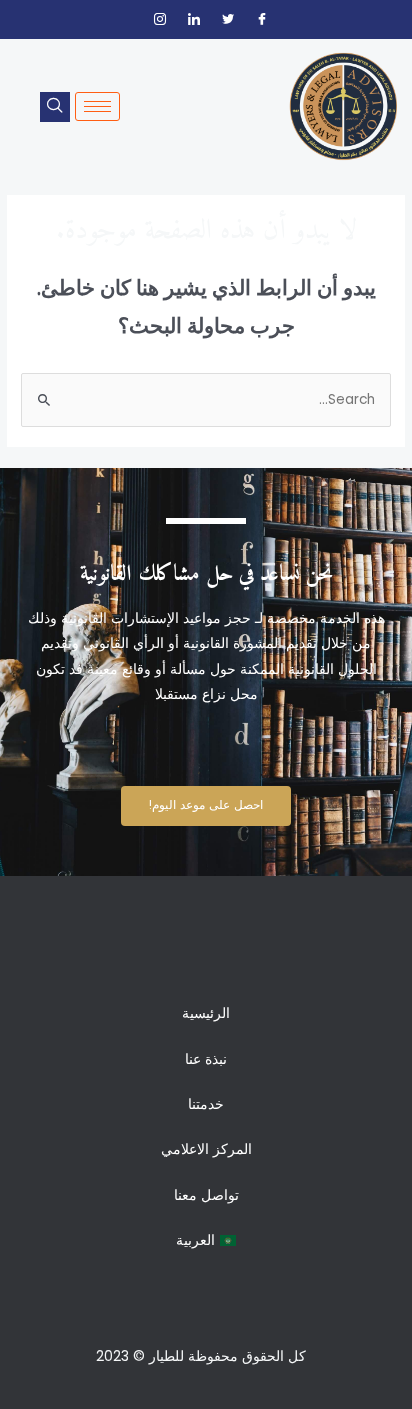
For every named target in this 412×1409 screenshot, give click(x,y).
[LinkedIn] (194, 20)
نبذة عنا (206, 1059)
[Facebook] (262, 20)
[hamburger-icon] (97, 106)
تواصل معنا (206, 1195)
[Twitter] (228, 20)
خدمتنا (206, 1104)
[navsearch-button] (55, 107)
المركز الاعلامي (206, 1149)
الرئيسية (206, 1013)
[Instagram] (160, 20)
